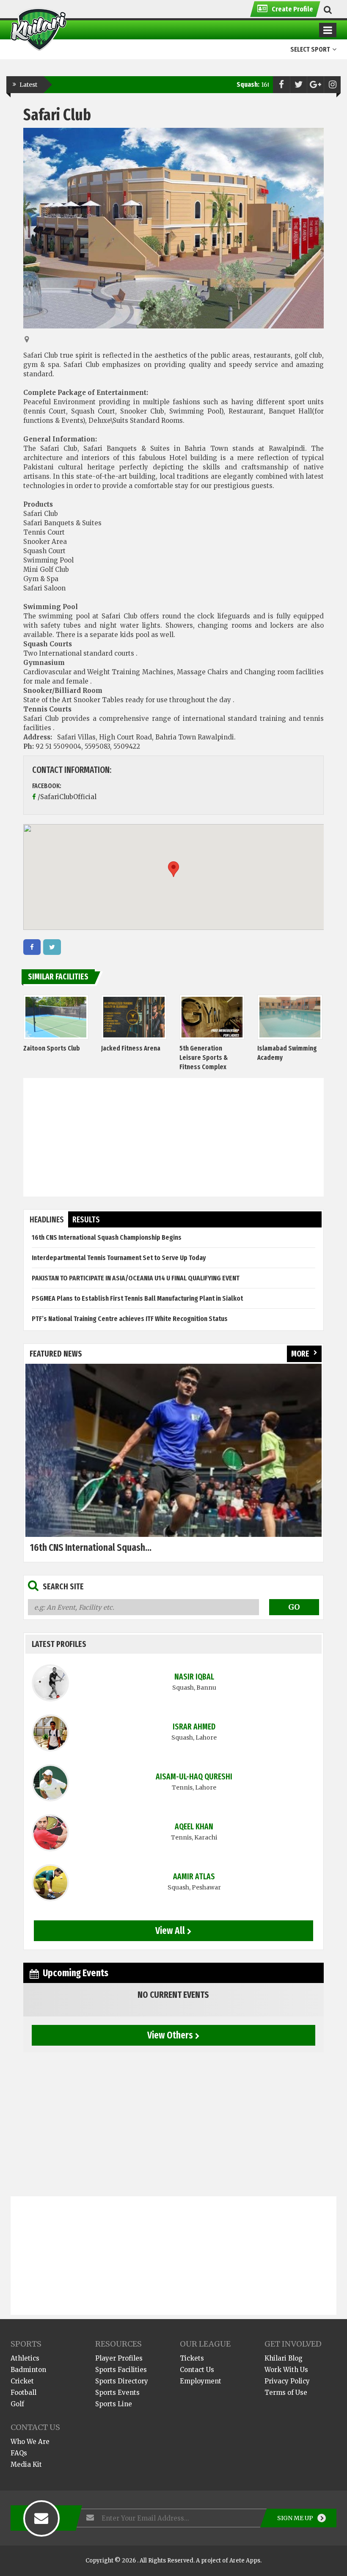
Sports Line (114, 2404)
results (86, 1220)
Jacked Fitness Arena (131, 1048)
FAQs (19, 2453)
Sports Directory (122, 2381)
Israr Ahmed (194, 1727)
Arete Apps (245, 2561)
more (300, 1354)
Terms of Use (286, 2393)
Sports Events (117, 2393)
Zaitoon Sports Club (52, 1048)
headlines (47, 1220)
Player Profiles (119, 2358)
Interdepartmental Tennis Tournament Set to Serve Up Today (119, 1258)
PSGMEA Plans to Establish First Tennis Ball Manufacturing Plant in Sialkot (137, 1298)
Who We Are (30, 2442)
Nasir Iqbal (194, 1677)
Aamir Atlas (194, 1877)
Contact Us (197, 2370)
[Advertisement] (174, 1137)
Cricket (22, 2381)
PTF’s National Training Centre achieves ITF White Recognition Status (130, 1319)
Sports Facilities (121, 2370)
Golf (17, 2404)
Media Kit (26, 2464)
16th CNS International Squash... (91, 1547)
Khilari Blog (284, 2358)
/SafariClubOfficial (67, 797)
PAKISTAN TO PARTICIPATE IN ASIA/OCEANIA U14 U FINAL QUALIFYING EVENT (136, 1278)
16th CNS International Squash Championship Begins (107, 1237)
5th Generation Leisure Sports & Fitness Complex (204, 1058)
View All (170, 1931)
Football (23, 2393)
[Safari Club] (32, 947)
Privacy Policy (287, 2381)
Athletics (25, 2358)
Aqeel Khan (194, 1827)
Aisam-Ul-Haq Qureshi (194, 1777)
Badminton (28, 2370)
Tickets (192, 2358)
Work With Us (286, 2370)
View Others (170, 2035)
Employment (201, 2381)
